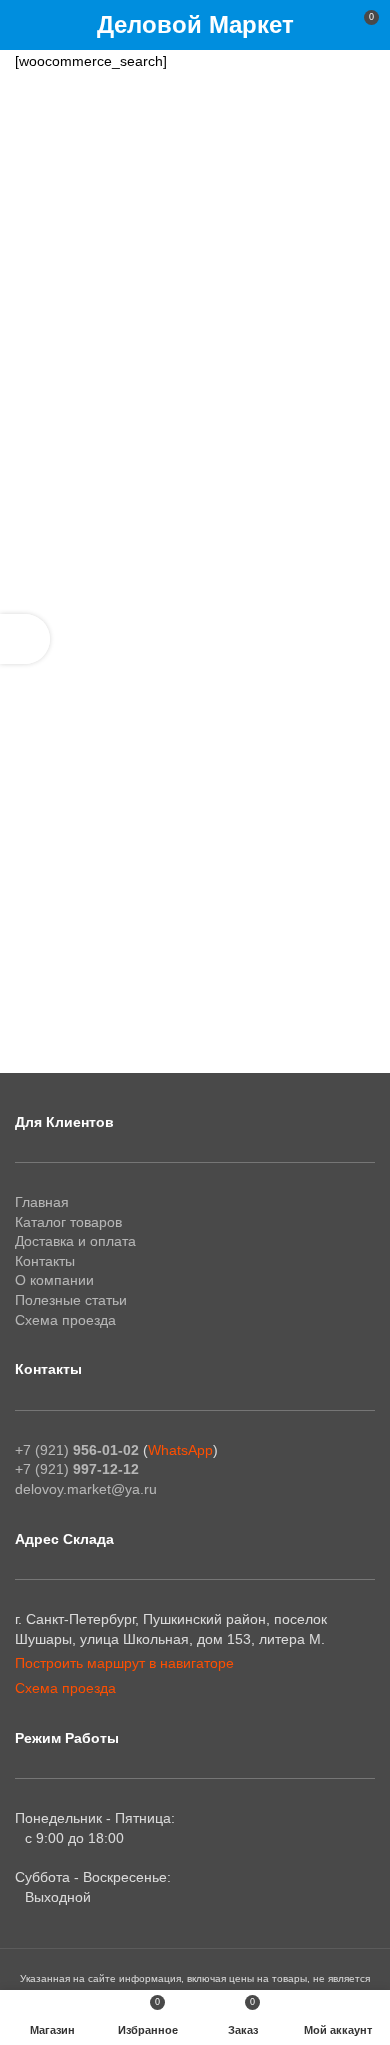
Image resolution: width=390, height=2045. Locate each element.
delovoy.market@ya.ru (86, 1489)
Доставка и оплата (75, 1241)
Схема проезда (65, 1320)
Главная (42, 1202)
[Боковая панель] (25, 639)
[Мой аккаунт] (326, 25)
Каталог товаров (68, 1222)
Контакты (45, 1261)
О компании (54, 1280)
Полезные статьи (71, 1300)
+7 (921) (77, 1450)
